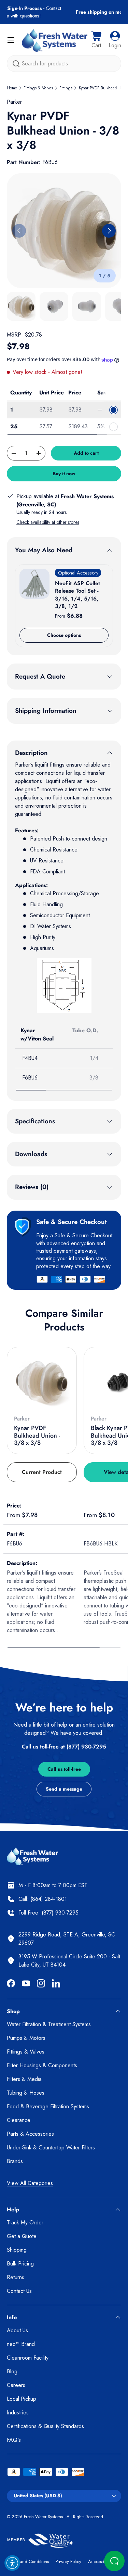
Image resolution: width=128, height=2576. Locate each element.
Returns (16, 2277)
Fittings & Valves (38, 88)
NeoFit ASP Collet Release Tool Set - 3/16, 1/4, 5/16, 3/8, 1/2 (77, 595)
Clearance (19, 2120)
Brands (15, 2161)
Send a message (64, 1789)
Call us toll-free (64, 1769)
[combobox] (64, 64)
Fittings (66, 88)
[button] (96, 40)
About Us (17, 2330)
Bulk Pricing (20, 2264)
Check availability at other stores (48, 522)
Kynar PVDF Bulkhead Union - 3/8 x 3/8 (37, 1435)
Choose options (64, 635)
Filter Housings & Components (42, 2065)
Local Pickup (22, 2399)
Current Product (42, 1472)
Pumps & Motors (26, 2038)
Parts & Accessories (30, 2134)
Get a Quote (22, 2236)
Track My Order (25, 2223)
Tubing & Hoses (26, 2093)
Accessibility (100, 2561)
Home (12, 88)
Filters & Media (24, 2079)
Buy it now (64, 473)
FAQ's (14, 2440)
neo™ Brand (21, 2344)
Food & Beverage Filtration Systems (48, 2106)
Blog (12, 2371)
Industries (18, 2413)
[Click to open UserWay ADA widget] (12, 2563)
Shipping (17, 2250)
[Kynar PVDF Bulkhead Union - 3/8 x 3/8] (42, 1382)
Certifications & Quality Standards (45, 2426)
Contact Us (19, 2291)
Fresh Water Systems (43, 2517)
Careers (16, 2385)
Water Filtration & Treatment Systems (49, 2024)
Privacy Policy (68, 2561)
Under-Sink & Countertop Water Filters (51, 2148)
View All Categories (30, 2183)
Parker (14, 102)
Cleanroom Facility (28, 2358)
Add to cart (86, 453)
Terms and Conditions (28, 2561)
